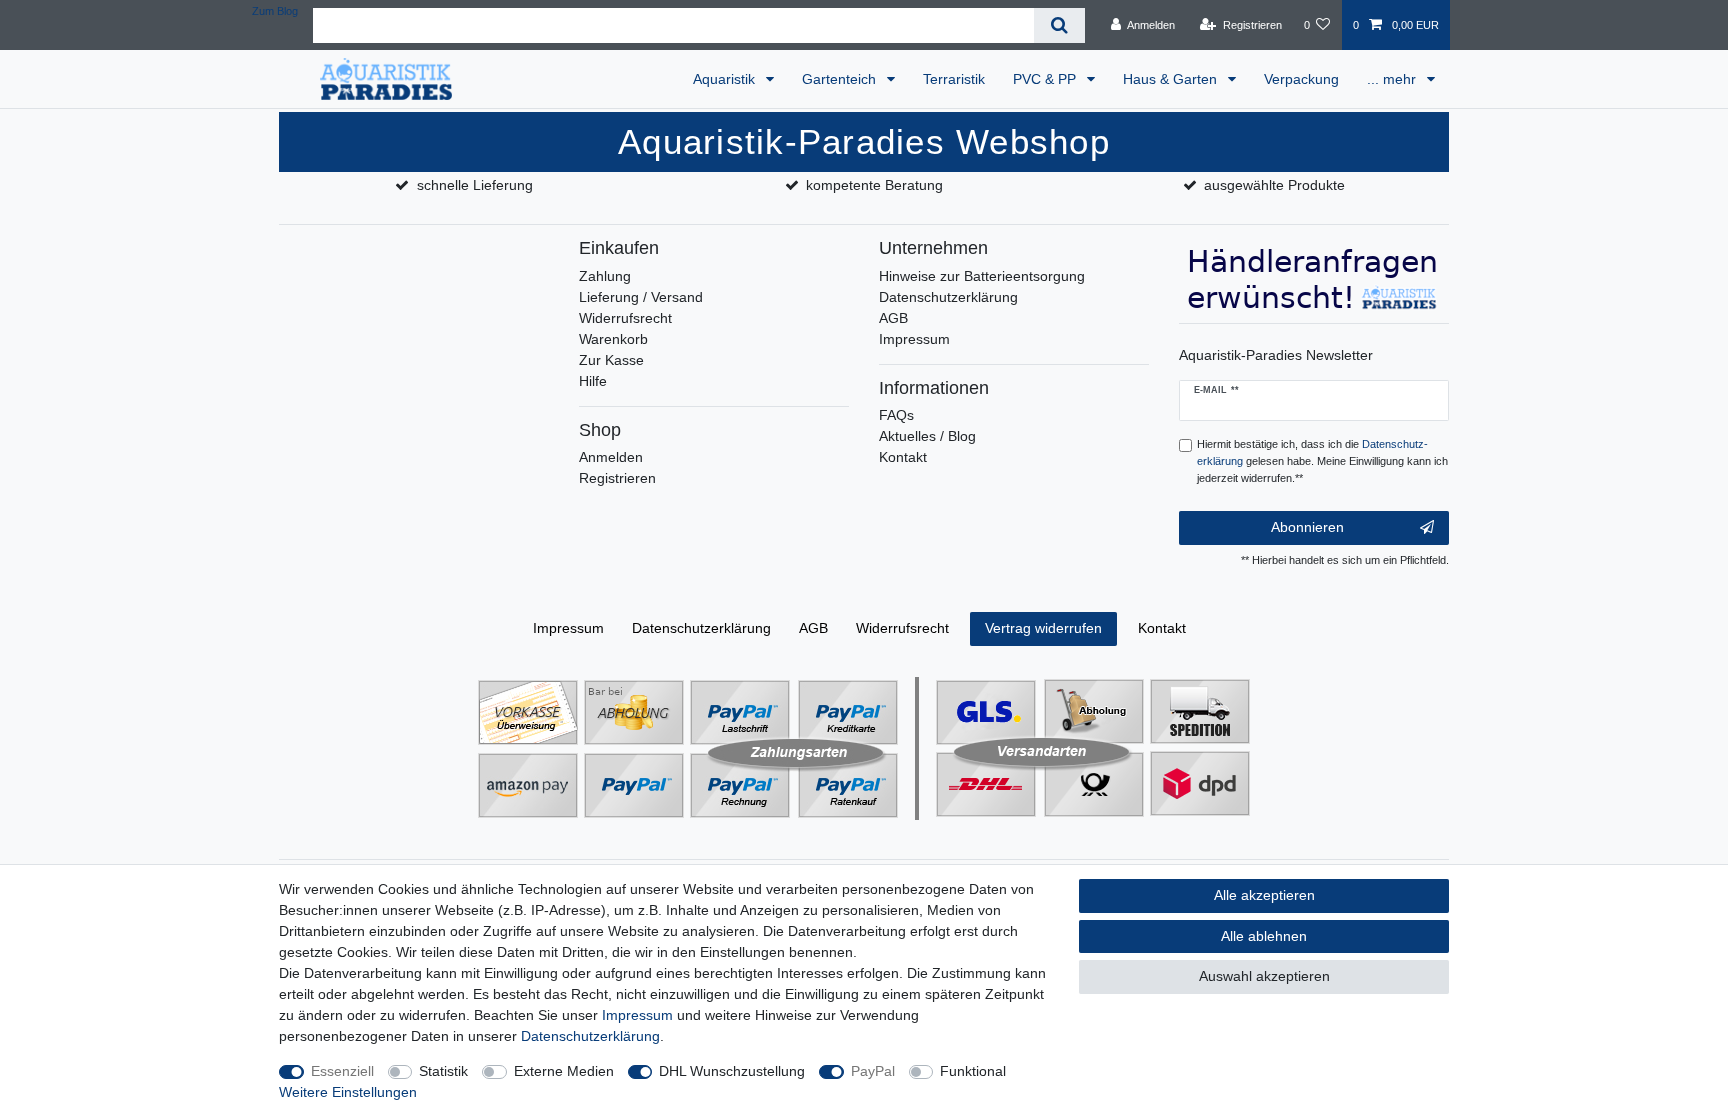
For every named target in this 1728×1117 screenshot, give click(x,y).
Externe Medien (564, 1071)
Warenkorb (613, 339)
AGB (893, 318)
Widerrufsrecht (625, 318)
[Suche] (1059, 25)
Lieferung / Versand (641, 297)
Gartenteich (841, 79)
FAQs (896, 415)
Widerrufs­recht (902, 628)
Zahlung (605, 276)
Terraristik (954, 79)
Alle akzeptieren (1264, 895)
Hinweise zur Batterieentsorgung (982, 276)
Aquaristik (726, 79)
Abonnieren (1307, 527)
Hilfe (593, 381)
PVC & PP (1046, 79)
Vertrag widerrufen (1043, 628)
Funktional (973, 1071)
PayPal (873, 1071)
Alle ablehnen (1264, 936)
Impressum (914, 339)
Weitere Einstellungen (348, 1092)
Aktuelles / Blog (927, 436)
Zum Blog (275, 11)
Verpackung (1301, 79)
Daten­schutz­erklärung (701, 628)
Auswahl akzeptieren (1264, 976)
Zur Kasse (611, 360)
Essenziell (342, 1071)
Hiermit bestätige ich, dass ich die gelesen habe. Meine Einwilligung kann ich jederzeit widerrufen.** (1322, 461)
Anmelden (611, 457)
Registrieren (617, 478)
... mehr (1393, 79)
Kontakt (903, 457)
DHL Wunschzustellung (732, 1071)
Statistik (443, 1071)
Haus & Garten (1172, 79)
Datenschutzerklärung (948, 297)
